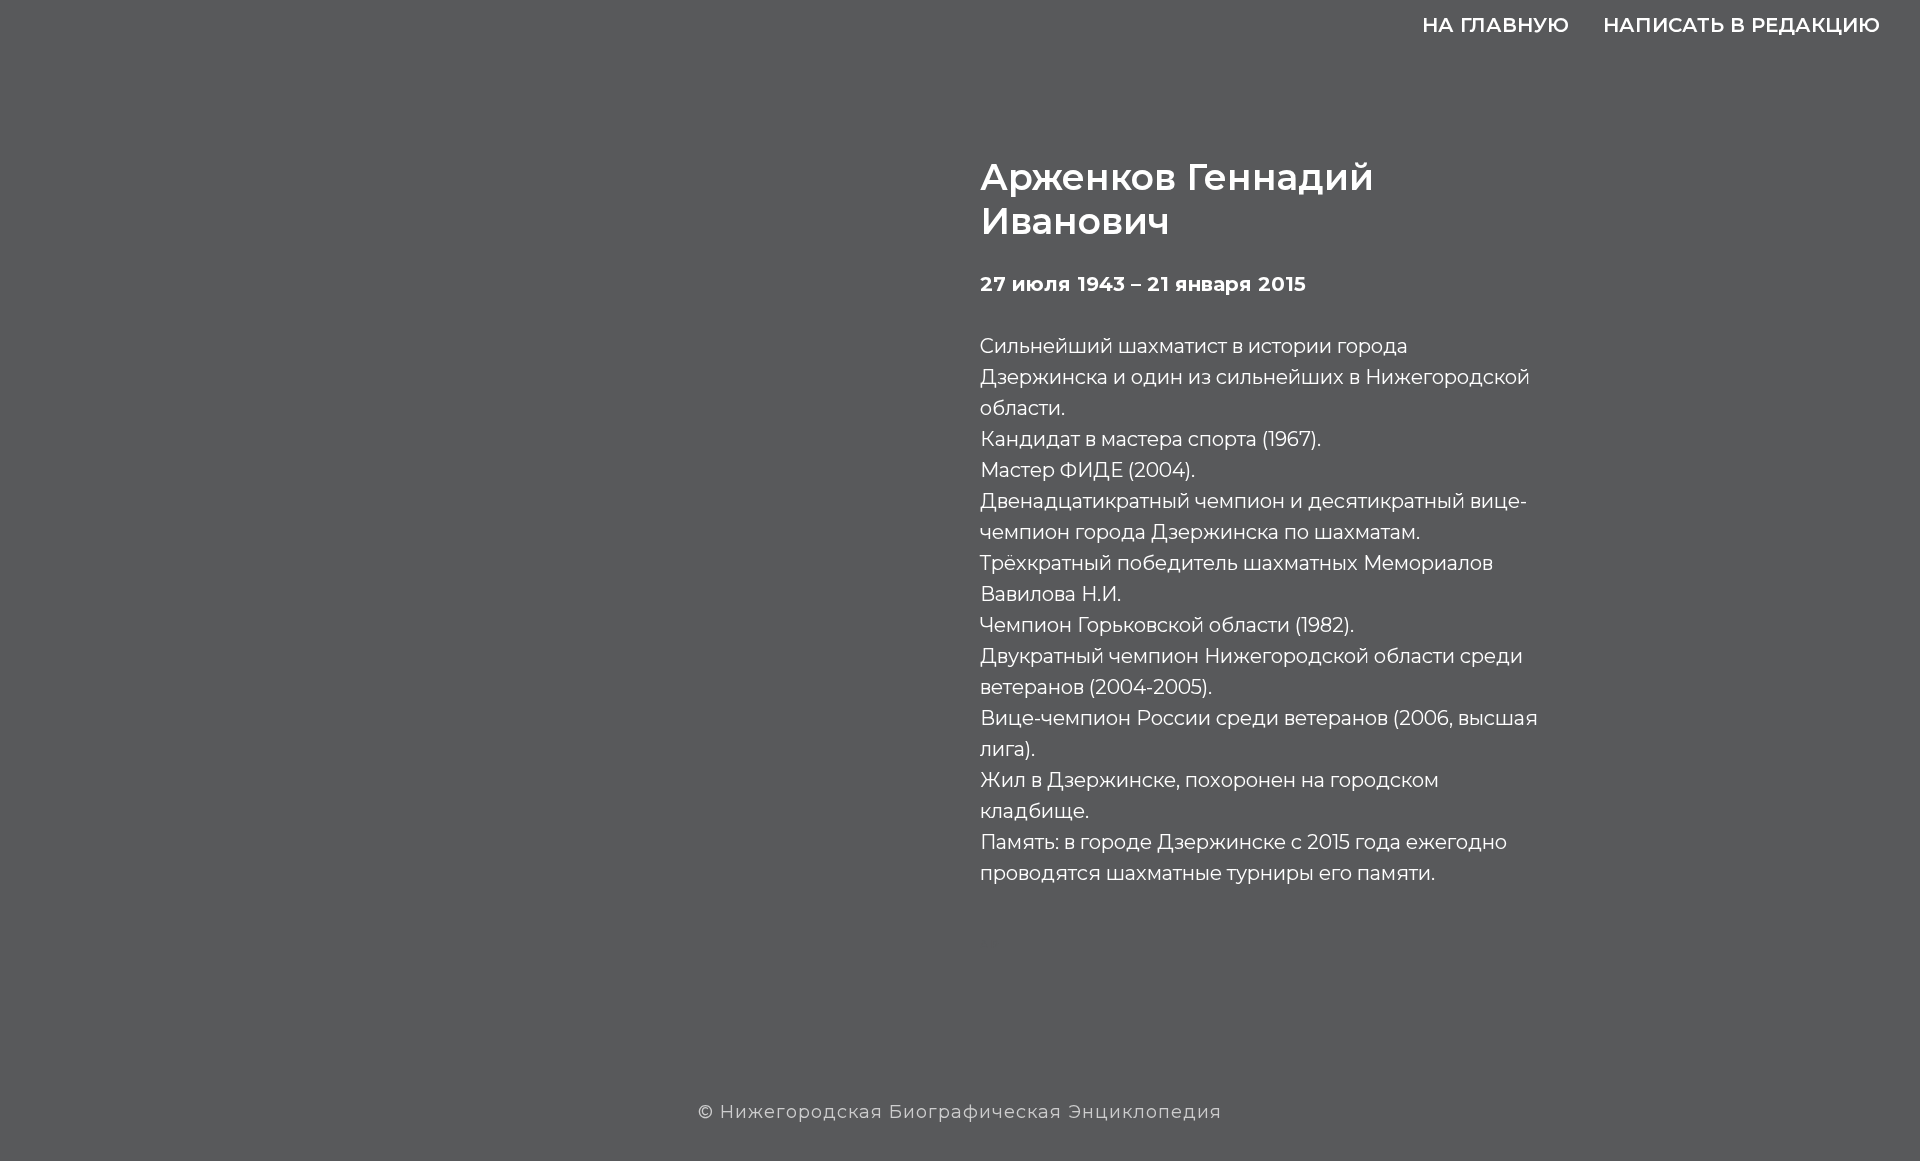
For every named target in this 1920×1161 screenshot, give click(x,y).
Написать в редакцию (1741, 25)
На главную (1495, 25)
